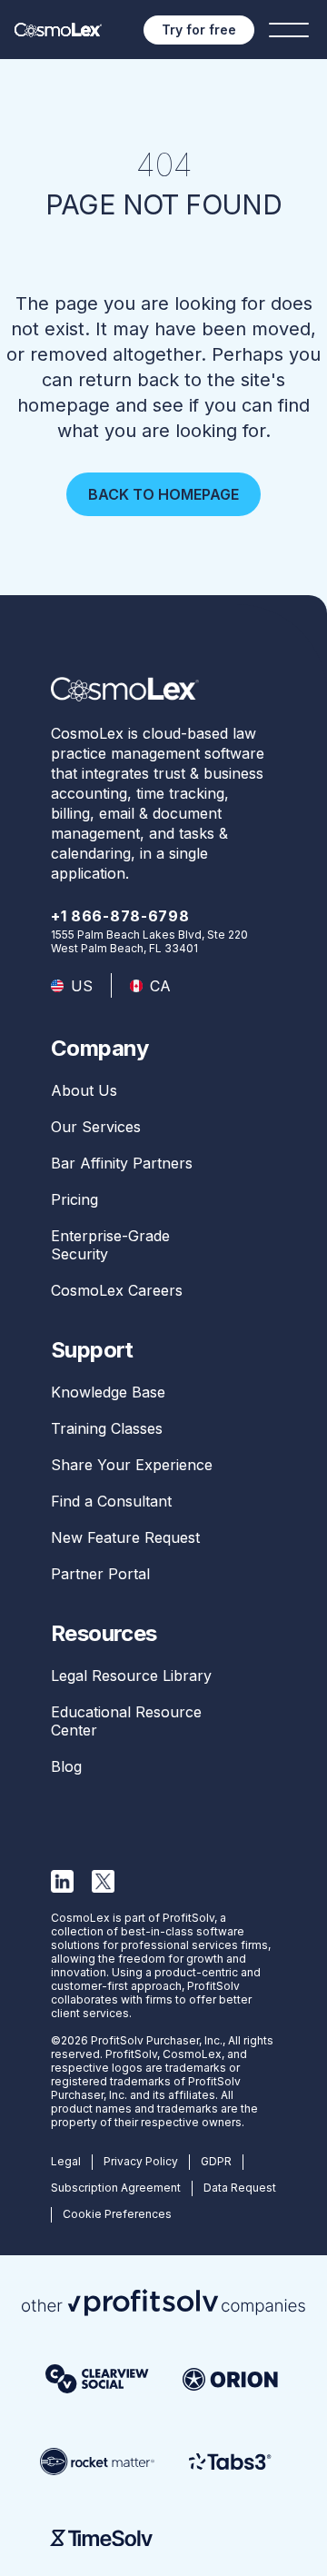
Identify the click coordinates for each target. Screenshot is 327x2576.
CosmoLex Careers (117, 1290)
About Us (84, 1090)
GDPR (216, 2161)
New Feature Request (125, 1537)
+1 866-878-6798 (120, 916)
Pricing (74, 1199)
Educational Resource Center (126, 1721)
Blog (66, 1766)
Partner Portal (100, 1574)
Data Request (240, 2188)
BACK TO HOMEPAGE (163, 494)
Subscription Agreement (116, 2188)
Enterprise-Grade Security (110, 1245)
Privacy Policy (141, 2161)
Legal (66, 2161)
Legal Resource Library (131, 1676)
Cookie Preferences (117, 2214)
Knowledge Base (108, 1392)
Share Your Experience (132, 1465)
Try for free (199, 30)
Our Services (96, 1127)
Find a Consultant (111, 1501)
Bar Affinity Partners (122, 1163)
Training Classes (107, 1428)
